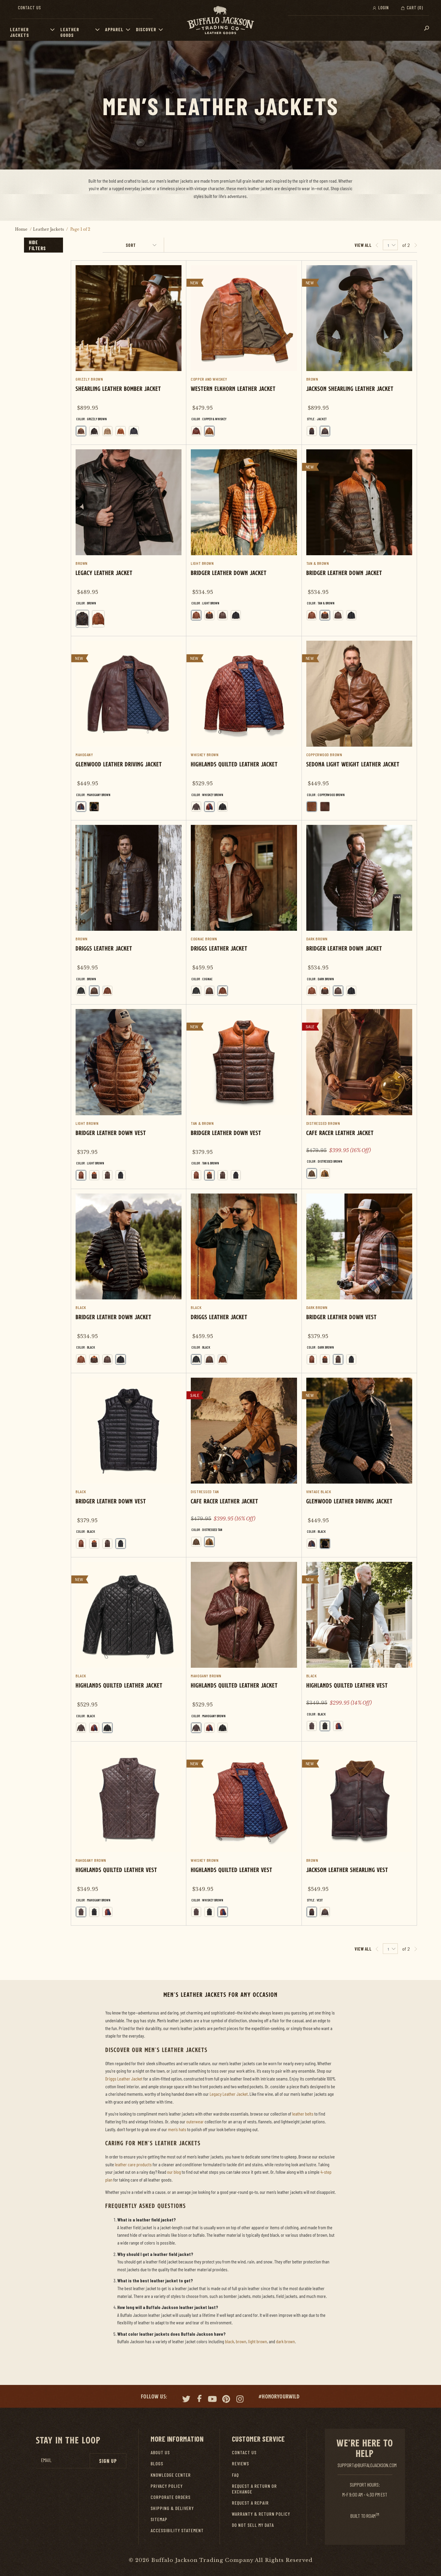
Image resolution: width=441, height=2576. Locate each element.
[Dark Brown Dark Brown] (223, 615)
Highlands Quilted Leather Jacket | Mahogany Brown (244, 1649)
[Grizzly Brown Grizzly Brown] (81, 431)
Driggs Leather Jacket (124, 2079)
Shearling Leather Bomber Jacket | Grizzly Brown (129, 353)
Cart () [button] (414, 7)
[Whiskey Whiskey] (98, 619)
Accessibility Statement (177, 2530)
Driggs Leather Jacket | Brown (129, 912)
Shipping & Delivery (172, 2508)
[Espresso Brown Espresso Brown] (94, 431)
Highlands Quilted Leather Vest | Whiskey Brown (244, 1833)
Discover (146, 29)
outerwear (195, 2121)
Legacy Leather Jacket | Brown (129, 540)
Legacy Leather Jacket (229, 2094)
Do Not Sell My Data (253, 2525)
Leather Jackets (19, 32)
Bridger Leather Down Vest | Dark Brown (359, 1281)
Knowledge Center (171, 2475)
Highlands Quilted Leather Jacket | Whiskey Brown (244, 728)
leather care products (133, 2164)
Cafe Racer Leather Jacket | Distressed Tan (244, 1464)
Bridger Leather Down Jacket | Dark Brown (359, 912)
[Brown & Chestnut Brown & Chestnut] (196, 431)
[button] (54, 29)
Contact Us (30, 7)
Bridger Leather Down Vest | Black (129, 1465)
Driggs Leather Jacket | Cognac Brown (244, 912)
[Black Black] (134, 431)
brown (241, 2341)
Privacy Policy (167, 2486)
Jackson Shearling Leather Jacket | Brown (359, 353)
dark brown (285, 2341)
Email (46, 2460)
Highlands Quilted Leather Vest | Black (359, 1648)
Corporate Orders (171, 2497)
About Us (160, 2452)
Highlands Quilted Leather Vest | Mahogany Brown (129, 1833)
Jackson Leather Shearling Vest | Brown (359, 1833)
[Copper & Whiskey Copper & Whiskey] (209, 431)
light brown (258, 2341)
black (229, 2341)
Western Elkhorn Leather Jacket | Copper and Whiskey (244, 353)
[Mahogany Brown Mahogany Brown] (81, 807)
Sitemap (159, 2519)
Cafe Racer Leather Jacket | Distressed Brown (359, 1096)
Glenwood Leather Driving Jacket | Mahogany (129, 728)
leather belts (303, 2114)
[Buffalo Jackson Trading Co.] (220, 20)
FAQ (235, 2475)
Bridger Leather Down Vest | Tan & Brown (244, 1096)
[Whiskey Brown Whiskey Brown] (121, 431)
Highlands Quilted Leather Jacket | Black (129, 1649)
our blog (174, 2172)
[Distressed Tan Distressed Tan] (325, 1173)
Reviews (240, 2463)
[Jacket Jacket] (325, 431)
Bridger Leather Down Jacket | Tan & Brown (359, 537)
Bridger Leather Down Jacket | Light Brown (244, 537)
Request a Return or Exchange (254, 2489)
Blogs (157, 2463)
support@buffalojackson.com (367, 2465)
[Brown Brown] (82, 619)
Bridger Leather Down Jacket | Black (129, 1281)
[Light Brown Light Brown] (196, 615)
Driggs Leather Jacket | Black (244, 1281)
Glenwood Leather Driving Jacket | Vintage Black (359, 1465)
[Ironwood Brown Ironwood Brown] (325, 807)
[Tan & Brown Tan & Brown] (209, 615)
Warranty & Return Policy (261, 2514)
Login (383, 7)
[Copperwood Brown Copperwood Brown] (312, 807)
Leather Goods (70, 32)
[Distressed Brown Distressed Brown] (312, 1173)
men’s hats (177, 2129)
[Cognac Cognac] (107, 991)
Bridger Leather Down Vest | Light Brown (129, 1096)
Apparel (114, 29)
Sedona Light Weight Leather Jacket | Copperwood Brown (359, 728)
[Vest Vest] (312, 431)
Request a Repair (250, 2503)
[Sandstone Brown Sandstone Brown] (107, 431)
